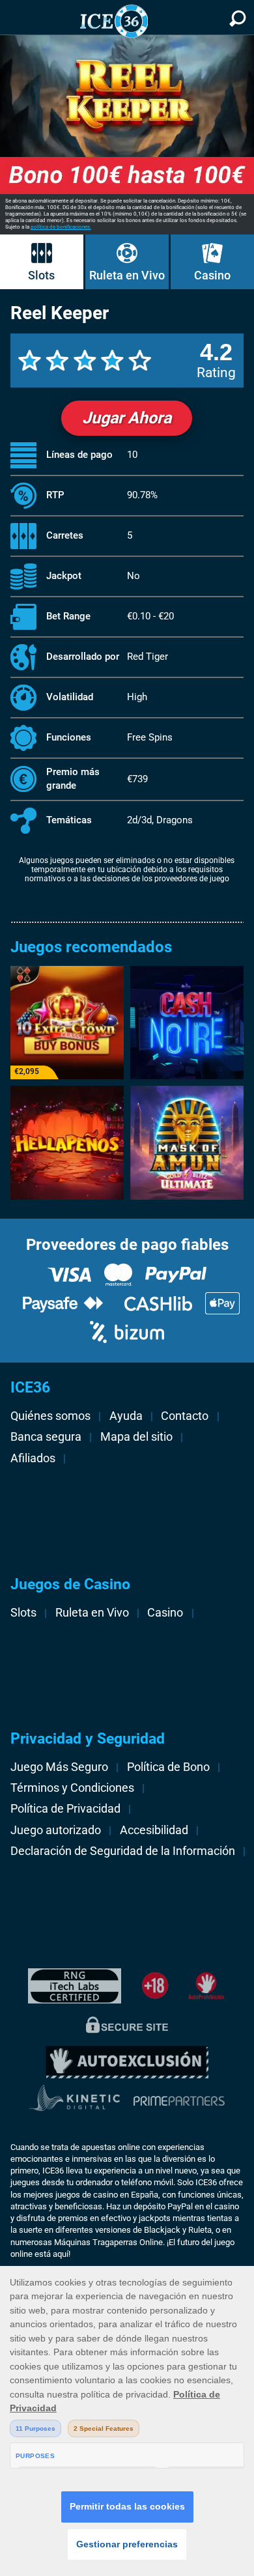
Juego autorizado (56, 1830)
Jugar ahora (127, 418)
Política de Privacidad (65, 1809)
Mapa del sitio (136, 1437)
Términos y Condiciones (72, 1788)
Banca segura (46, 1437)
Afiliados (33, 1458)
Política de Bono (168, 1767)
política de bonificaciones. (61, 227)
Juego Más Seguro (59, 1767)
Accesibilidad (154, 1830)
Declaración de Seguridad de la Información (123, 1851)
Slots (41, 275)
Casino (212, 275)
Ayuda (126, 1416)
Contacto (185, 1416)
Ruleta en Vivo (127, 275)
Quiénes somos (50, 1416)
